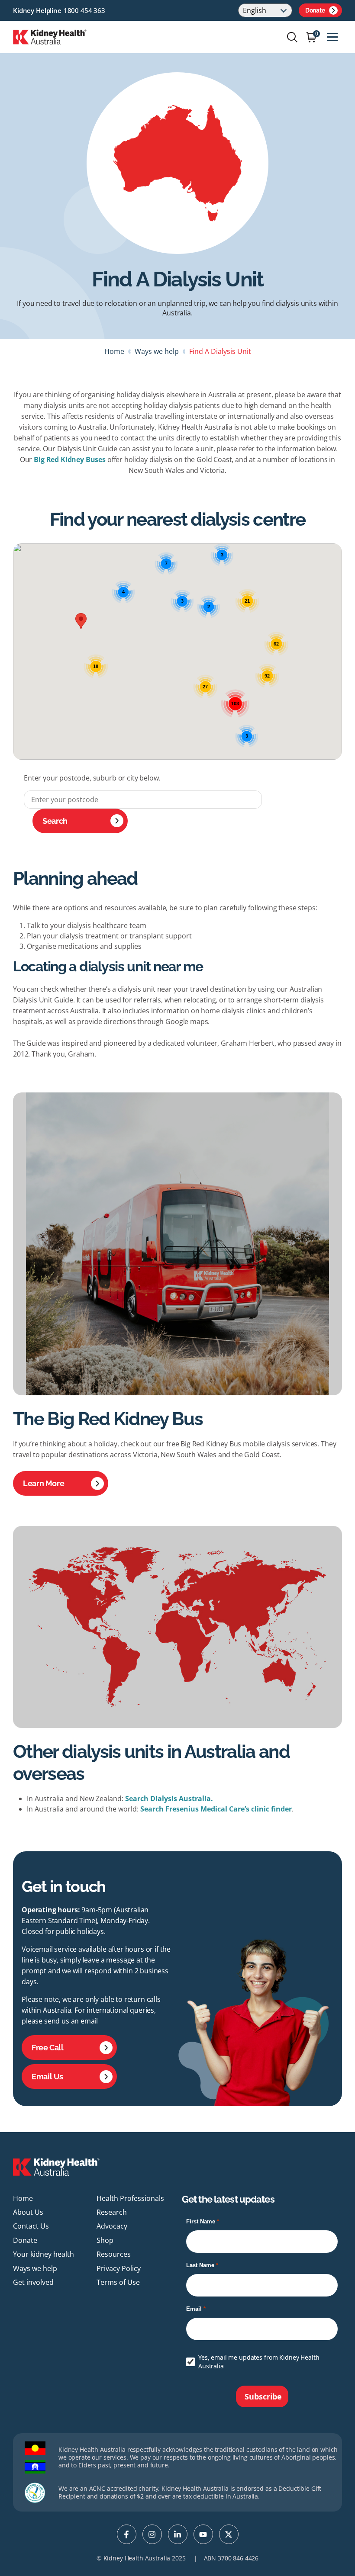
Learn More (44, 1483)
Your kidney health (44, 2254)
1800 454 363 (84, 10)
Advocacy (112, 2226)
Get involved (33, 2282)
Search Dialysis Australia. (169, 1799)
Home (114, 351)
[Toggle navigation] (332, 37)
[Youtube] (203, 2534)
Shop (105, 2240)
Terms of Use (118, 2282)
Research (112, 2212)
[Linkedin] (178, 2534)
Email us (47, 2077)
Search (55, 821)
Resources (114, 2254)
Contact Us (31, 2226)
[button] (81, 621)
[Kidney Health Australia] (50, 36)
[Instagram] (152, 2534)
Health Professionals (130, 2198)
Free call (48, 2048)
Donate (315, 10)
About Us (28, 2212)
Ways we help (157, 351)
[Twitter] (229, 2534)
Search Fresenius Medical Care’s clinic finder (216, 1809)
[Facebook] (127, 2534)
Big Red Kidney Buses (70, 459)
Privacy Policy (119, 2268)
